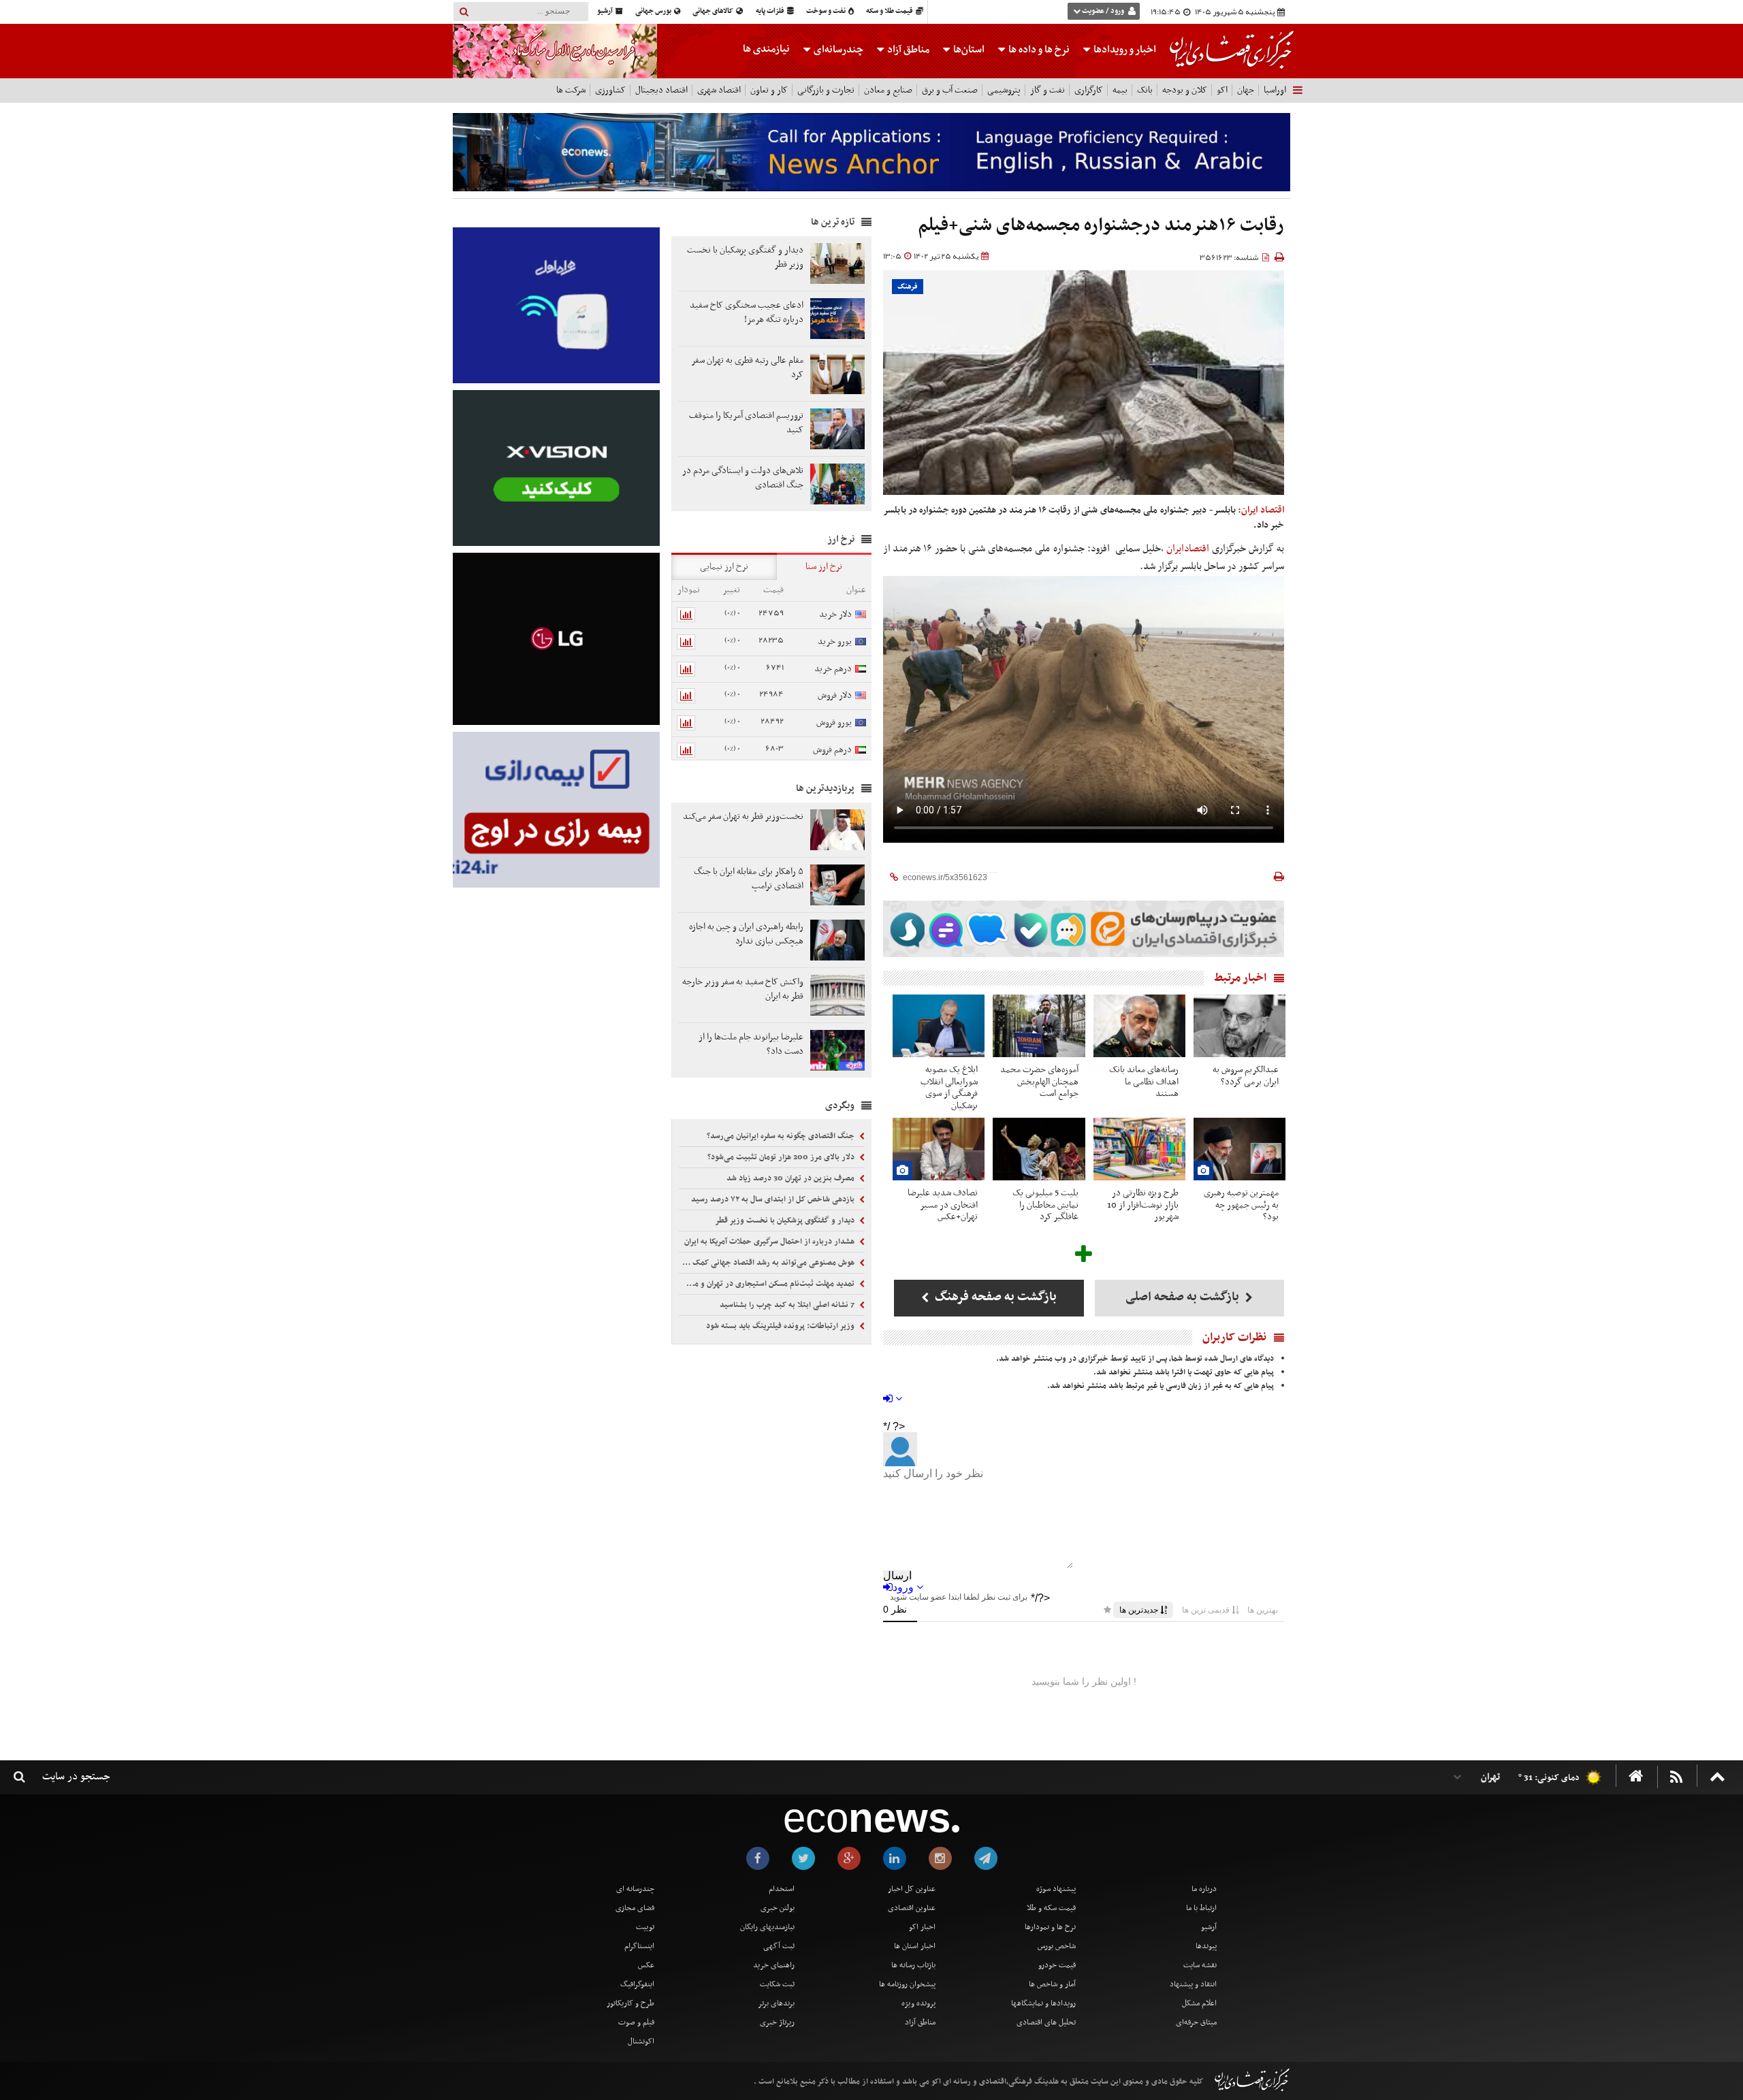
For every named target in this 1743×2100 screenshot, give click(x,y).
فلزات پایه (771, 11)
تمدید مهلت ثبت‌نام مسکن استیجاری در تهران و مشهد (768, 1284)
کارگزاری (1089, 90)
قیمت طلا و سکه (890, 11)
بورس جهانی (654, 11)
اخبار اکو (922, 1927)
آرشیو (606, 11)
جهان (1246, 90)
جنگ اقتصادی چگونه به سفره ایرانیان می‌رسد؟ (782, 1136)
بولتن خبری (778, 1908)
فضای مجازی (635, 1908)
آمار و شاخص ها (1052, 1984)
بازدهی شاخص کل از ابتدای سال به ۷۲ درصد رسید (774, 1199)
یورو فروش (834, 723)
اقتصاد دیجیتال (661, 90)
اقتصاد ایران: (1261, 510)
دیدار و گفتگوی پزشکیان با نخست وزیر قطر (786, 1221)
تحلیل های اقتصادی (1046, 2022)
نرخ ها (1039, 50)
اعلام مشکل (1199, 2003)
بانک (1145, 90)
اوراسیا (1275, 90)
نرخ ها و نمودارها (1050, 1927)
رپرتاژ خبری (777, 2022)
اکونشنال (641, 2041)
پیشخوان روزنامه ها (907, 1984)
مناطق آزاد (907, 50)
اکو (1222, 90)
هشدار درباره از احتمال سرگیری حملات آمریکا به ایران (770, 1242)
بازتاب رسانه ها (913, 1965)
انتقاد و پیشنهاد (1193, 1984)
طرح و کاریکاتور (630, 2003)
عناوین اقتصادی (912, 1908)
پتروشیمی (1004, 90)
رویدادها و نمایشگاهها (1043, 2003)
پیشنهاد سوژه (1056, 1889)
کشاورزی (610, 90)
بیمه (1120, 90)
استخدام (782, 1889)
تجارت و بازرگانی (826, 90)
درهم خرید (833, 669)
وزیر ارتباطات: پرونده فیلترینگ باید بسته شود (781, 1326)
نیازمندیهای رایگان (767, 1927)
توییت (645, 1927)
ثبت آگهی (779, 1946)
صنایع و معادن (888, 90)
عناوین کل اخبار (912, 1889)
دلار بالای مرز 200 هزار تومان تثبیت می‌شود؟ (782, 1157)
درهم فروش (832, 750)
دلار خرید (835, 614)
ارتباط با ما (1201, 1908)
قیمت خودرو (1057, 1965)
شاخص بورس (1057, 1946)
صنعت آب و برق (950, 90)
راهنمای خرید (774, 1965)
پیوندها (1206, 1946)
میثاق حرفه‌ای (1196, 2022)
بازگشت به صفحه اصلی (1184, 1297)
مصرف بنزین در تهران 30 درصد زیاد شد (791, 1178)
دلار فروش (835, 695)
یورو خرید (835, 642)
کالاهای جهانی (714, 11)
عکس (646, 1965)
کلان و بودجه (1185, 90)
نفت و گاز (1048, 90)
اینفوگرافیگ (637, 1984)
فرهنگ (908, 287)
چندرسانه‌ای (837, 50)
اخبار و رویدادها (1124, 50)
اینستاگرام (639, 1946)
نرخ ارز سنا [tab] (824, 567)
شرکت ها (571, 90)
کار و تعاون (769, 90)
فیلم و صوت (636, 2022)
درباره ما (1204, 1889)
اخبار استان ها (915, 1946)
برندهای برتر (776, 2003)
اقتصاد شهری (719, 90)
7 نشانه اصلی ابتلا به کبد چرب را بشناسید (788, 1305)
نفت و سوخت (827, 11)
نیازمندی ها (766, 49)
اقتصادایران (1188, 549)
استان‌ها (968, 50)
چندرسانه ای (635, 1889)
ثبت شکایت (777, 1984)
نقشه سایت (1200, 1965)
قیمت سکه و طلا (1051, 1908)
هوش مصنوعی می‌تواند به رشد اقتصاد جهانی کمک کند (768, 1263)
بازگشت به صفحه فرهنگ (994, 1297)
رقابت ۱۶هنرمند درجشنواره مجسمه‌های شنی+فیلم (1101, 226)
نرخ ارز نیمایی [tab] (724, 567)
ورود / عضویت (1103, 11)
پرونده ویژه (918, 2003)
